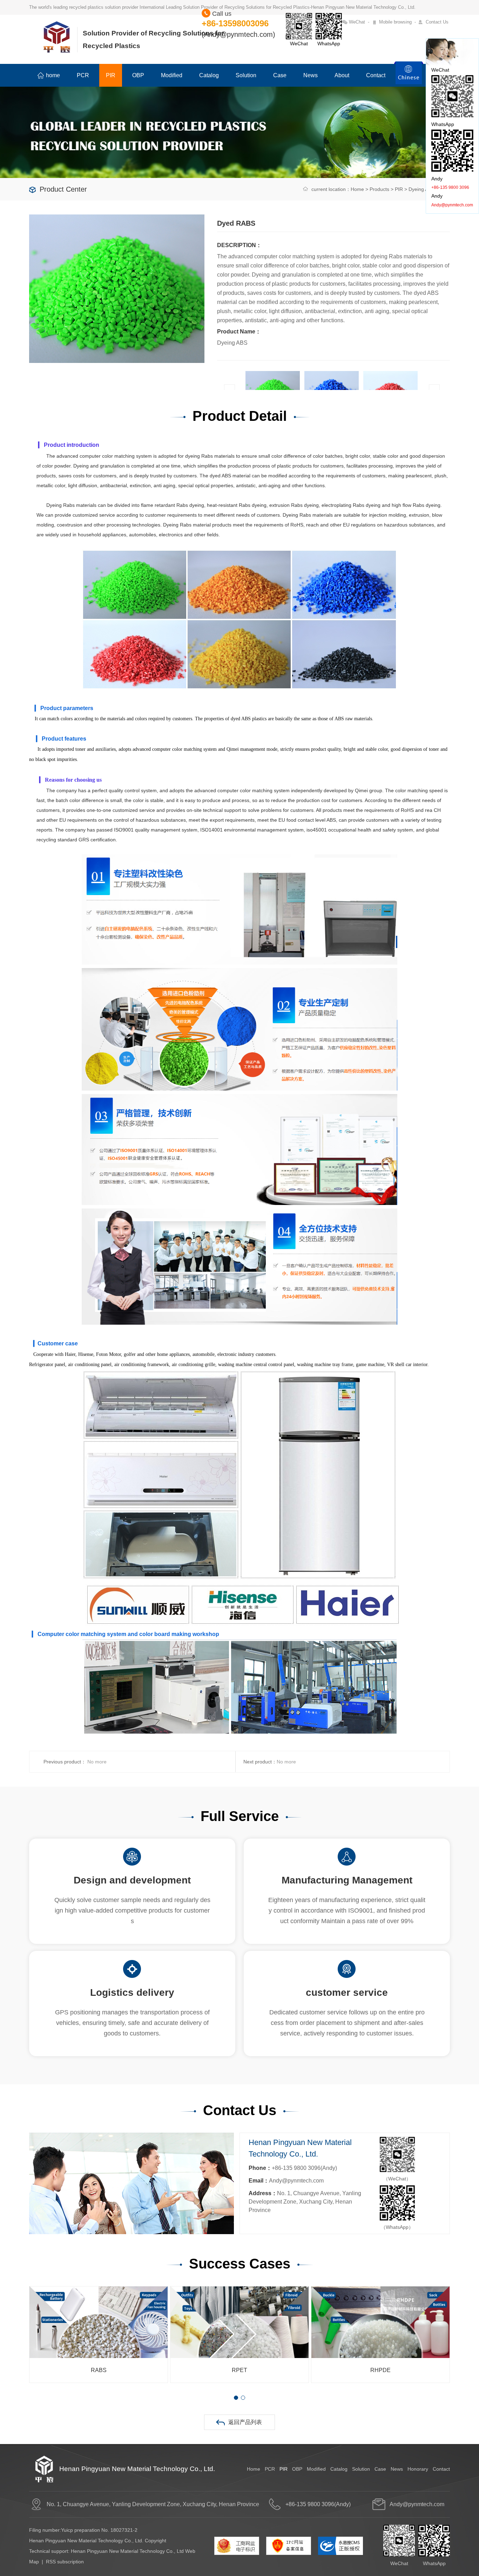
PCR (83, 75)
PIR (111, 75)
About (342, 75)
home (53, 75)
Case (280, 75)
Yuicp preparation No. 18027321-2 (99, 2530)
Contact (376, 75)
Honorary (418, 2469)
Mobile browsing (395, 22)
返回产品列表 (245, 2422)
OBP (138, 75)
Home (357, 189)
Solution (246, 75)
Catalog (209, 75)
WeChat (357, 22)
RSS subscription (65, 2562)
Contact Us (437, 22)
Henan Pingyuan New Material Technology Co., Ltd (127, 2551)
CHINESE (409, 77)
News (311, 75)
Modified (172, 75)
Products (379, 189)
